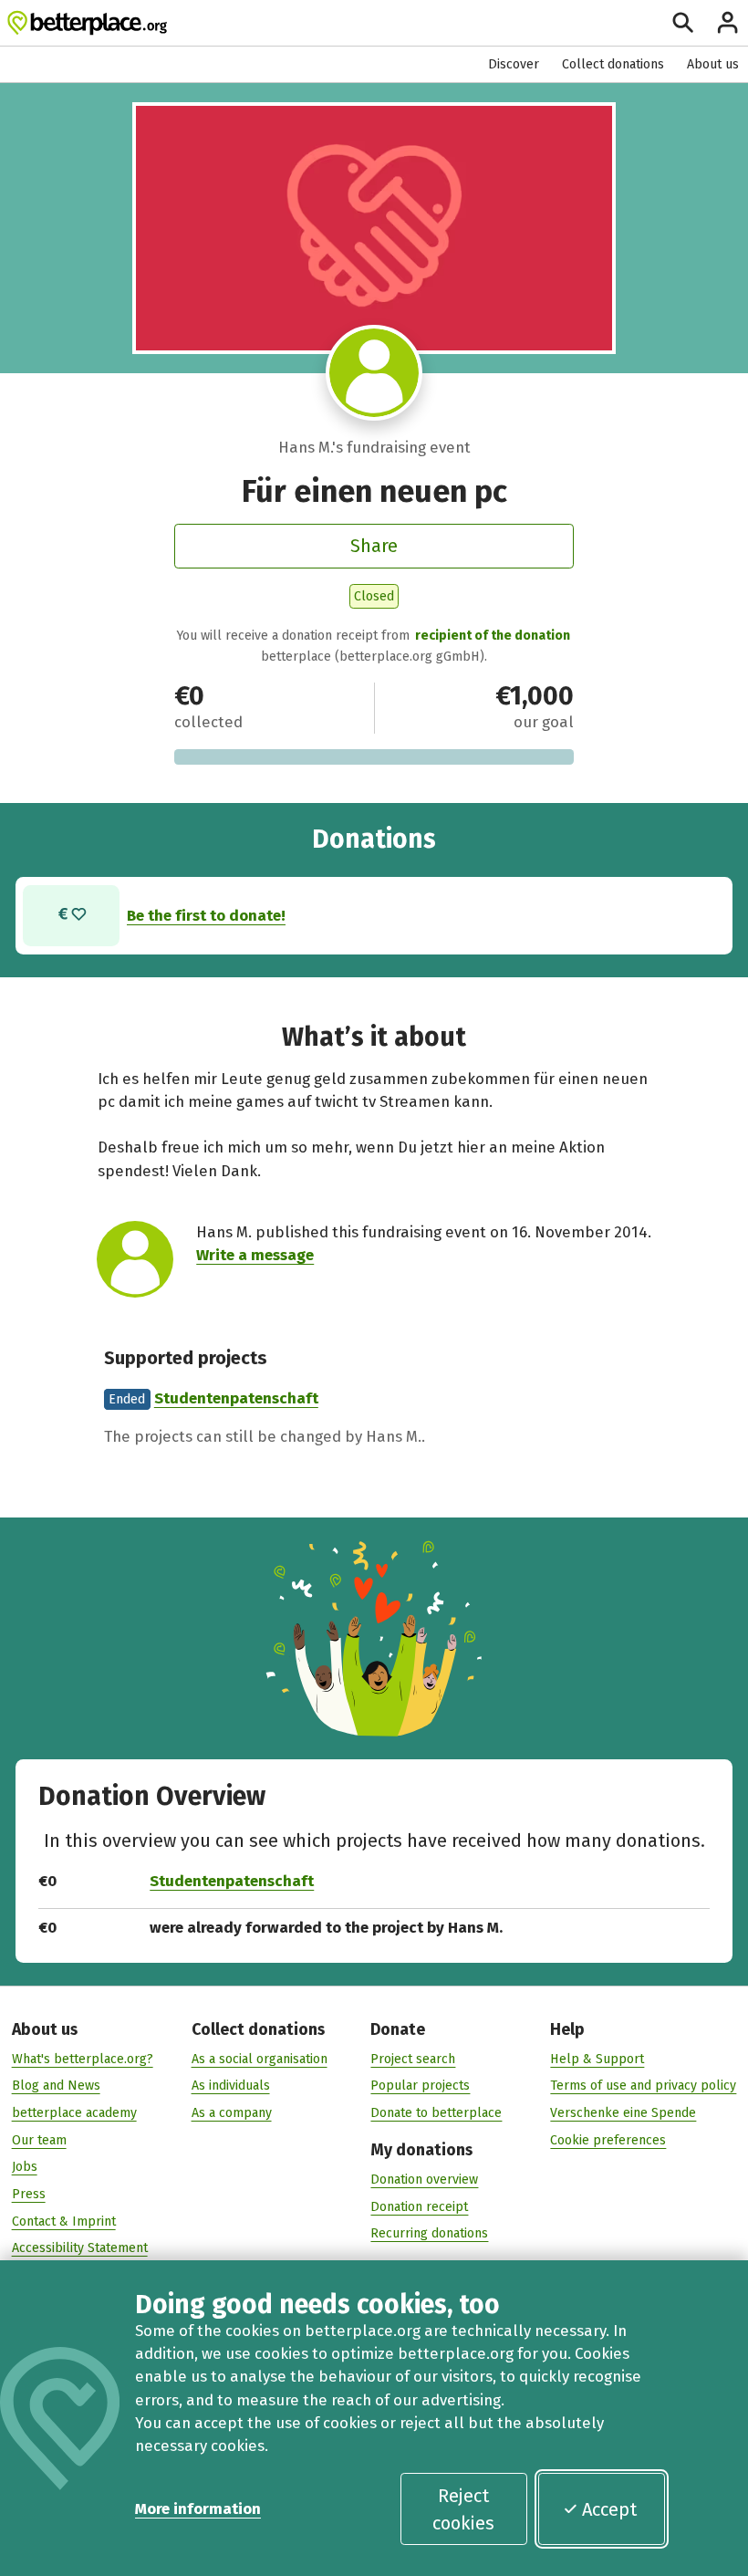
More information (198, 2508)
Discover (514, 64)
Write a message (255, 1255)
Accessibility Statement (80, 2248)
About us (713, 64)
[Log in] (727, 22)
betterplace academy (74, 2113)
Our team (39, 2140)
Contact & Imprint (64, 2221)
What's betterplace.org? (83, 2059)
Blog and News (56, 2086)
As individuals (231, 2086)
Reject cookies (463, 2509)
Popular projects (420, 2086)
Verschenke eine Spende (623, 2113)
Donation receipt (419, 2207)
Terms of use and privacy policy (643, 2086)
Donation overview (424, 2180)
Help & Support (597, 2059)
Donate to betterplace (436, 2113)
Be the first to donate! (206, 915)
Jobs (25, 2167)
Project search (413, 2059)
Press (29, 2194)
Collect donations (613, 64)
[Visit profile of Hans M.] (374, 373)
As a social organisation (260, 2059)
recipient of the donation (493, 636)
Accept (609, 2509)
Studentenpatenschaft (236, 1398)
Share (374, 546)
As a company (232, 2113)
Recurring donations (429, 2233)
